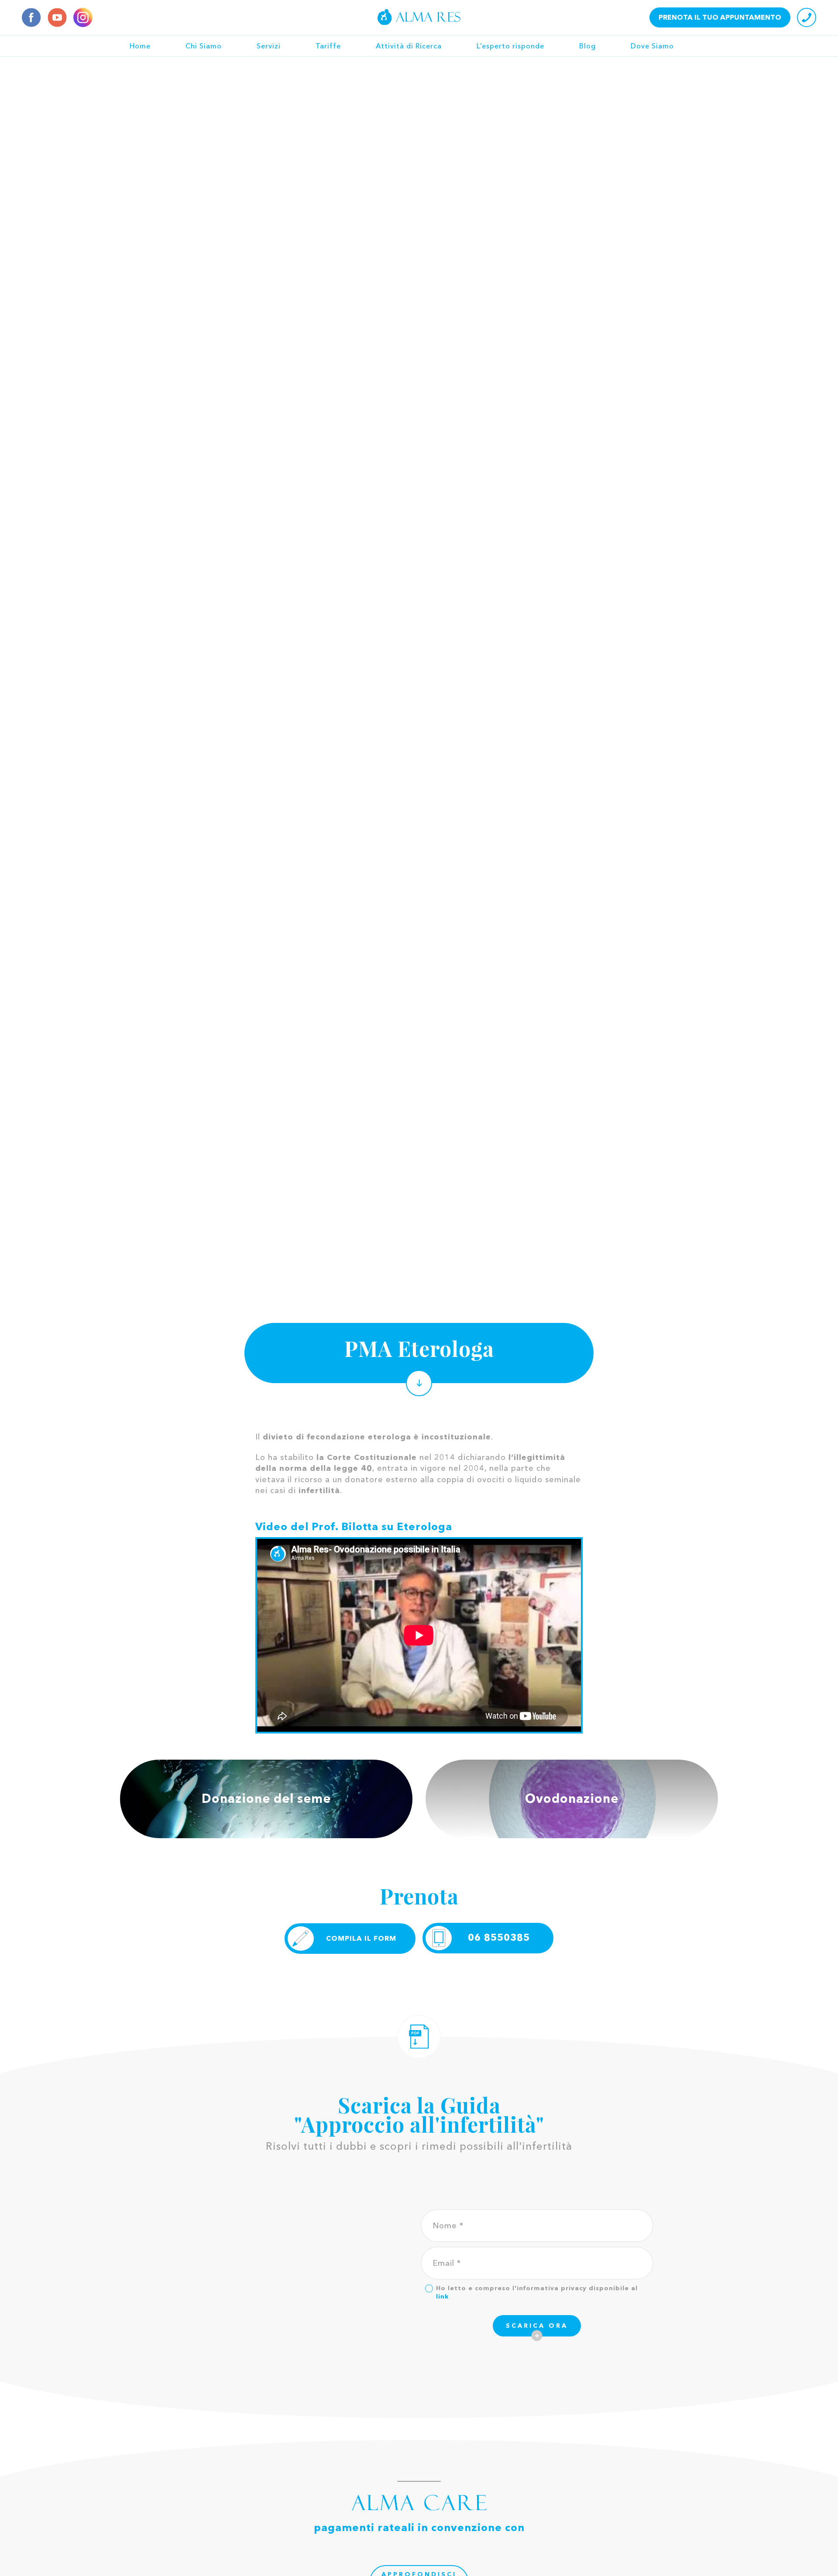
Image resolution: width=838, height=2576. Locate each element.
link (442, 2296)
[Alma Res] (419, 17)
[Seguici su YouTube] (57, 17)
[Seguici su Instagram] (83, 17)
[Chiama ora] (807, 17)
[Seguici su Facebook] (31, 17)
